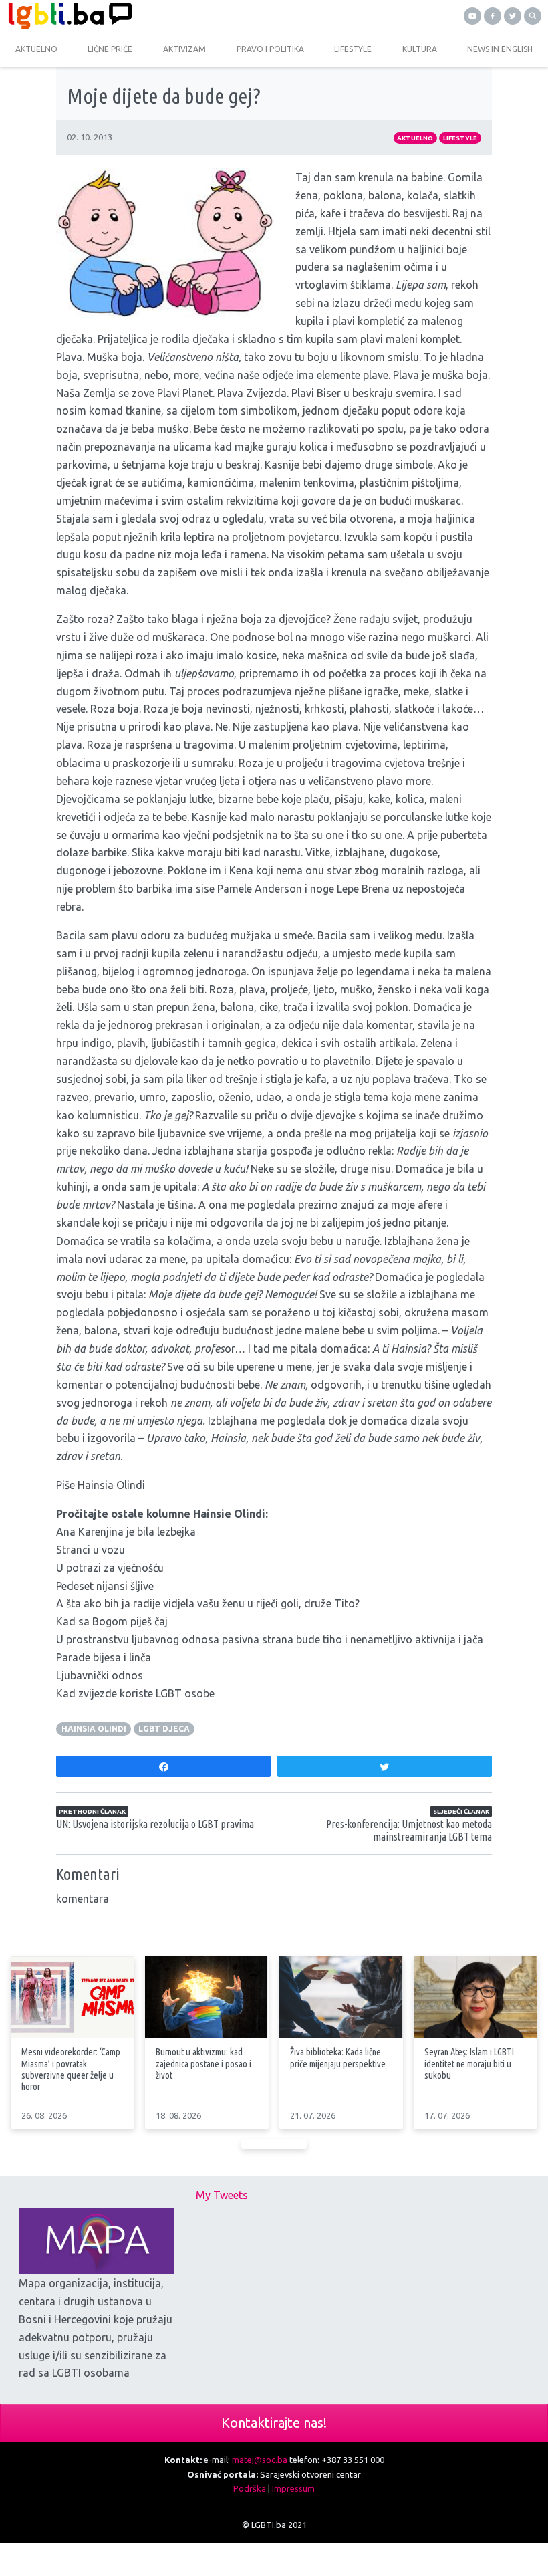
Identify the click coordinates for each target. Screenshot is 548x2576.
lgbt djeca (164, 1729)
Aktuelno (415, 138)
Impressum (293, 2488)
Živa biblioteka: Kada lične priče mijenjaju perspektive (338, 2058)
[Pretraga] (533, 16)
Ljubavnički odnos (100, 1675)
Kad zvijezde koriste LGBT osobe (135, 1693)
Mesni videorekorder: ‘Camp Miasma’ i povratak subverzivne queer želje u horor (71, 2069)
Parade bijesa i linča (104, 1657)
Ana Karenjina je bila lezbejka (126, 1532)
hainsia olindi (94, 1729)
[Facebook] (493, 16)
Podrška (250, 2488)
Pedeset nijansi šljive (105, 1586)
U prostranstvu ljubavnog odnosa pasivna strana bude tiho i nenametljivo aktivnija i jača (270, 1639)
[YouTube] (472, 16)
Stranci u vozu (91, 1550)
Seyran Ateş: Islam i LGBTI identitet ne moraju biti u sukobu (469, 2063)
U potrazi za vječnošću (110, 1568)
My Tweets (222, 2195)
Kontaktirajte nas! (274, 2423)
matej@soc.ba (260, 2460)
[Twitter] (513, 16)
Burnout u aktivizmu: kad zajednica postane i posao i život (203, 2063)
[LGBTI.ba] (137, 16)
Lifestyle (460, 138)
